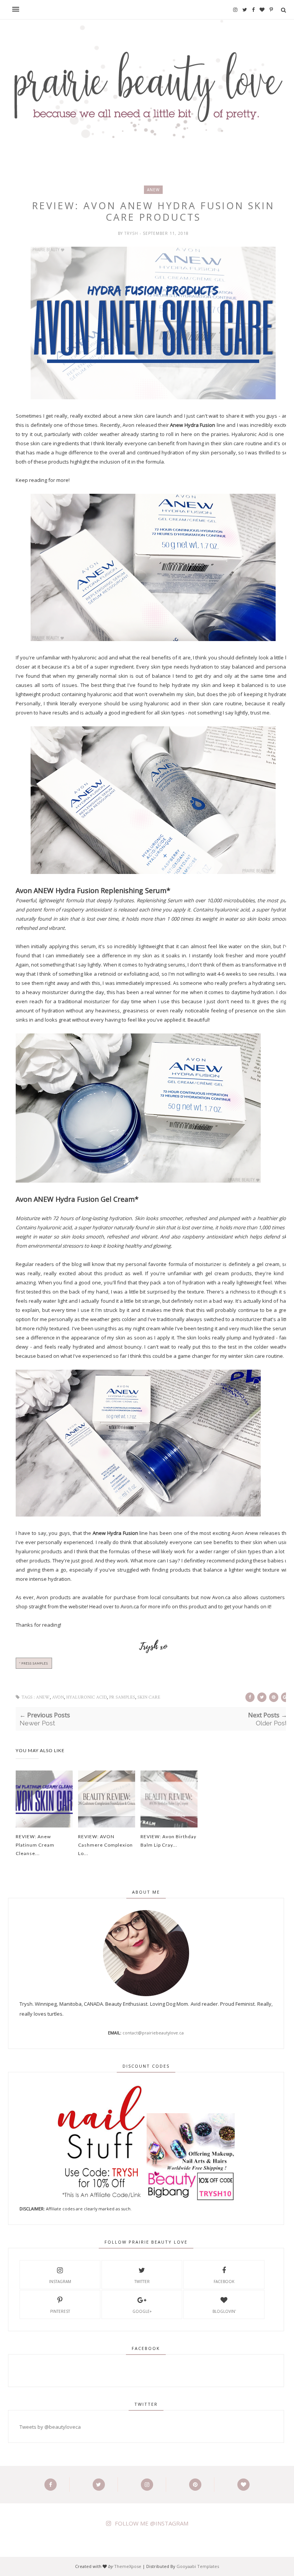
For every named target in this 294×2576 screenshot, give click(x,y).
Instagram (60, 2281)
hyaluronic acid (87, 1697)
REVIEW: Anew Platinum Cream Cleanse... (35, 1845)
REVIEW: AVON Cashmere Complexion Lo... (105, 1845)
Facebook (224, 2281)
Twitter (142, 2281)
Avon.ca (130, 1606)
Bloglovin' (224, 2311)
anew (153, 190)
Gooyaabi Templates (198, 2566)
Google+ (142, 2311)
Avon (58, 1697)
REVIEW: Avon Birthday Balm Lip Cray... (168, 1841)
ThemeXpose (128, 2566)
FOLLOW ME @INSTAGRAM (152, 2523)
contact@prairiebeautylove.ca (153, 2033)
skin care (149, 1697)
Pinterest (60, 2311)
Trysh (132, 233)
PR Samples (122, 1697)
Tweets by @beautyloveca (50, 2427)
